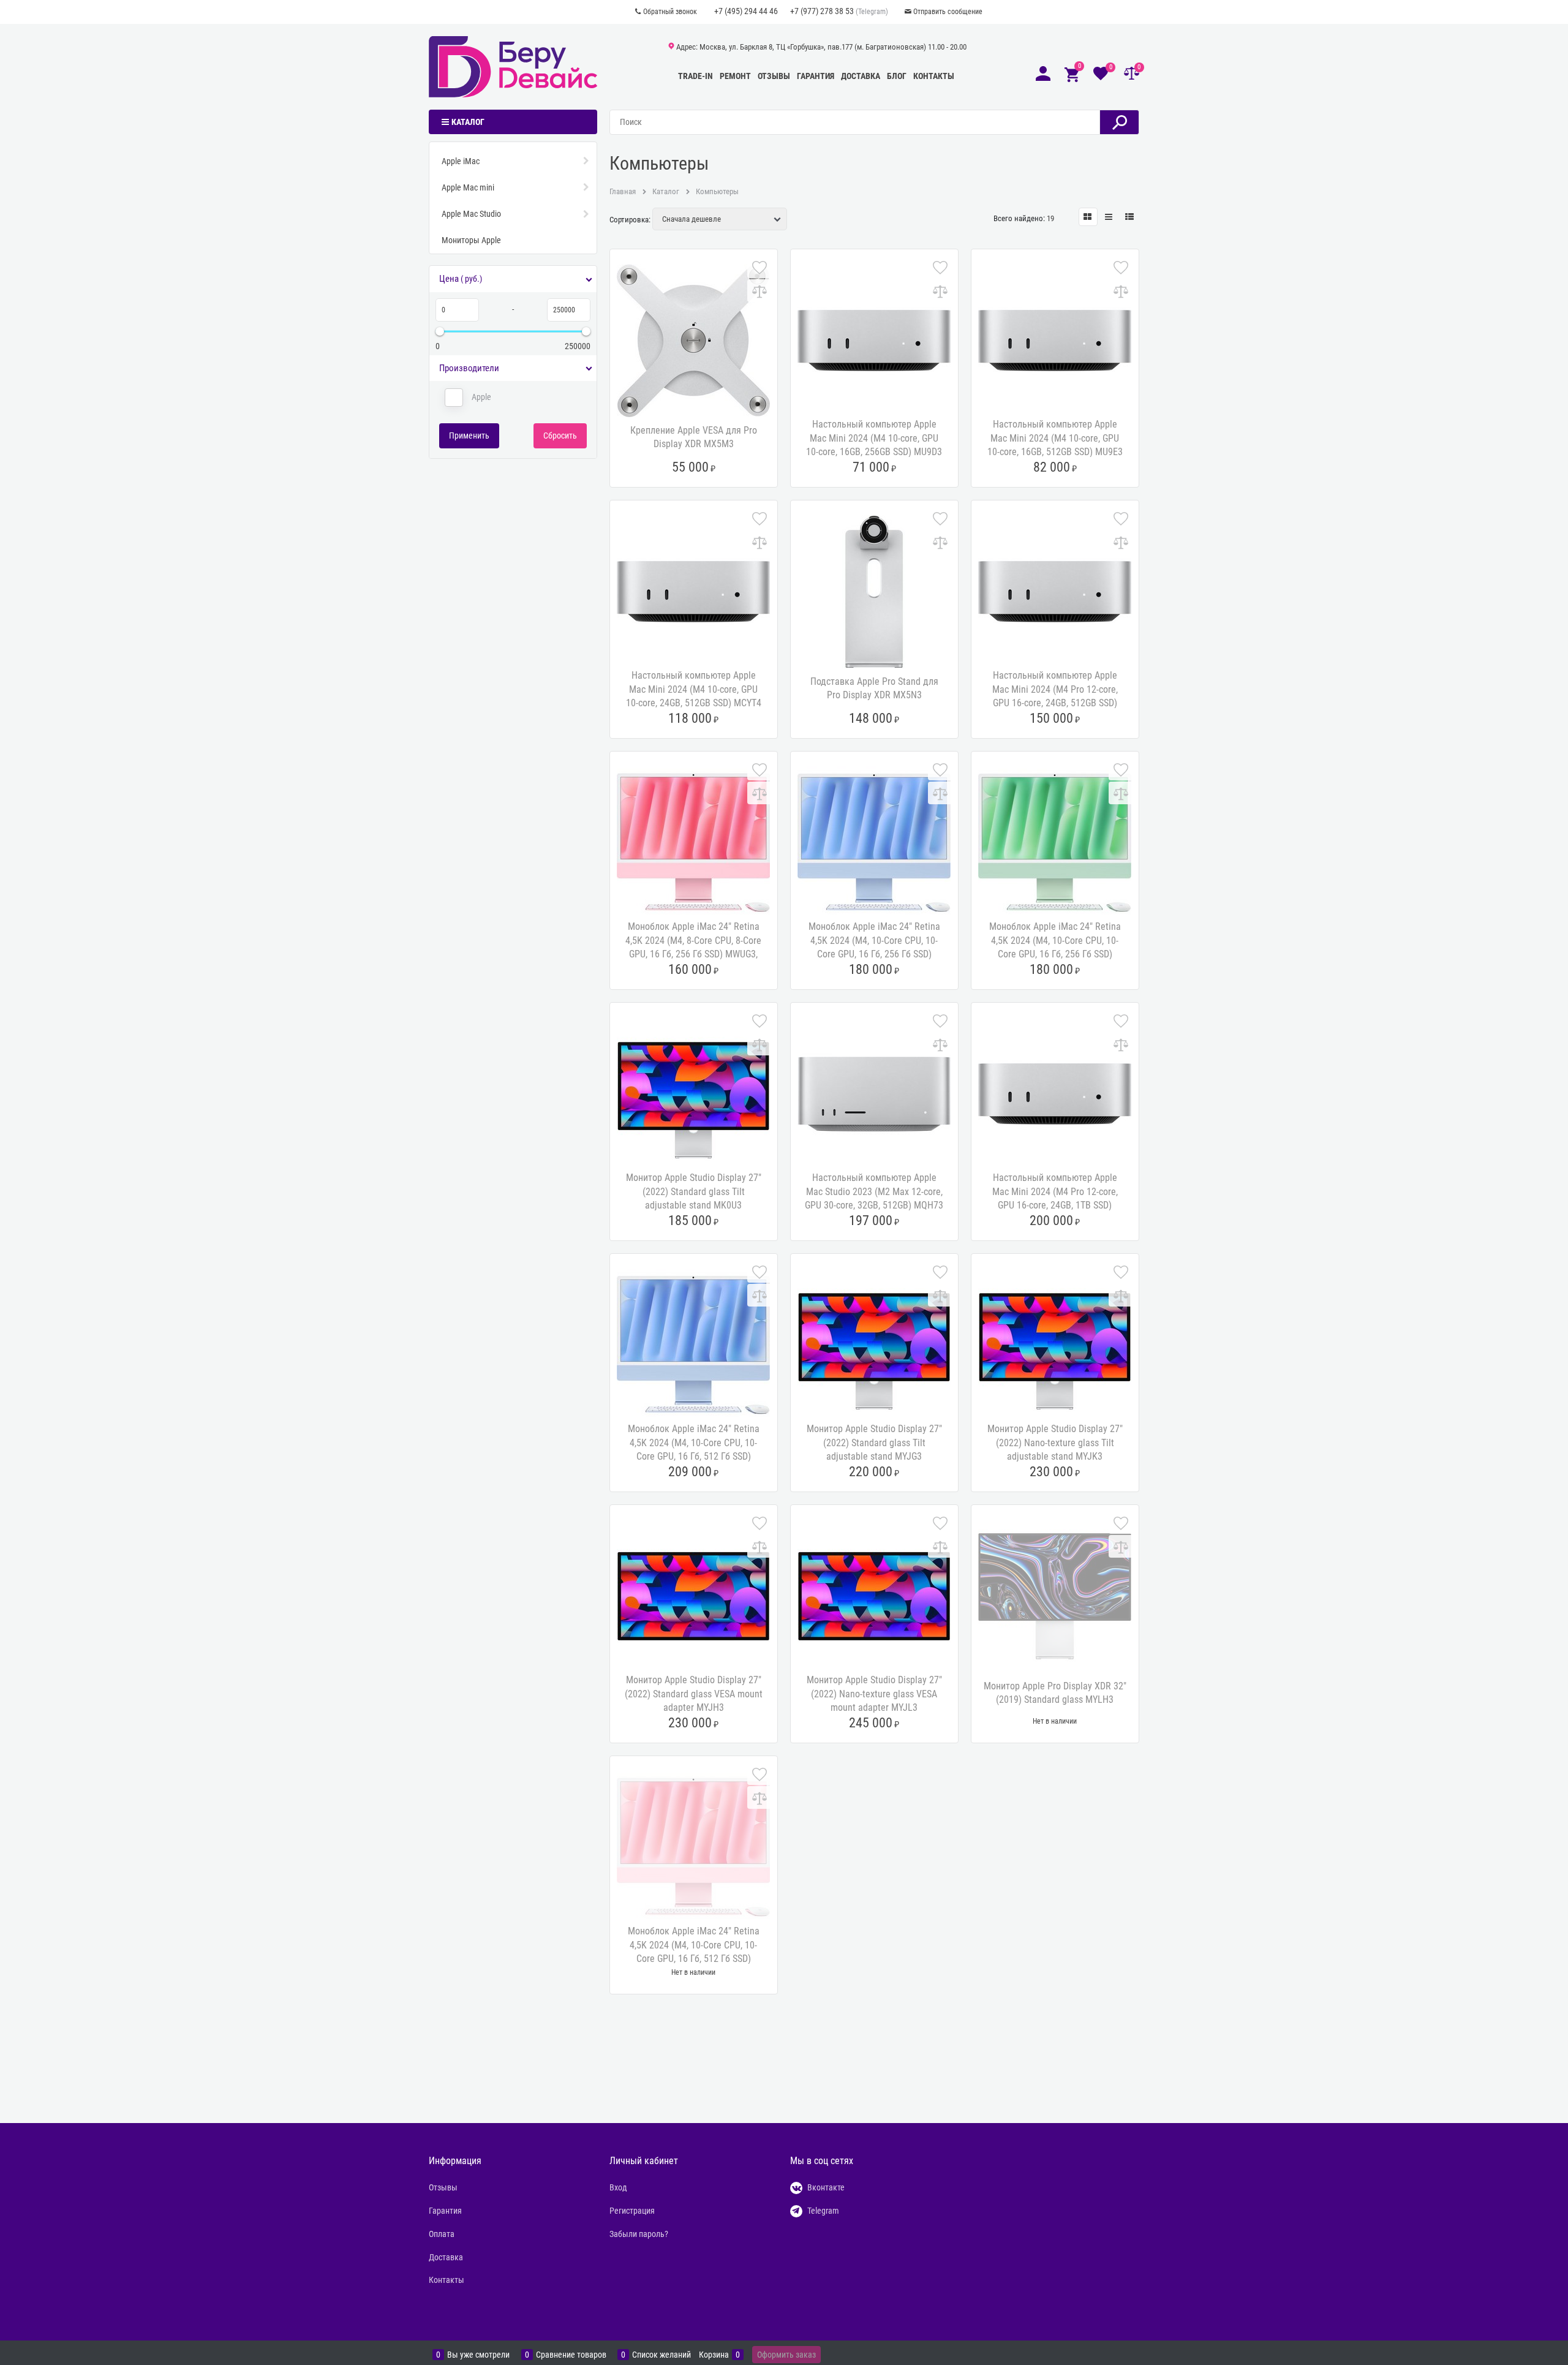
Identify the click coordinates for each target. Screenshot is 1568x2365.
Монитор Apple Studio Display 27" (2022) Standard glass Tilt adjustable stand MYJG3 (874, 1443)
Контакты (934, 76)
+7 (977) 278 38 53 (822, 11)
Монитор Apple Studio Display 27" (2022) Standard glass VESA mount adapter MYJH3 (694, 1694)
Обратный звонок (670, 12)
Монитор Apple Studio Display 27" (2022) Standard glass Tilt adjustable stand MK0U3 (694, 1191)
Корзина (714, 2355)
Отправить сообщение (948, 12)
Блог (897, 76)
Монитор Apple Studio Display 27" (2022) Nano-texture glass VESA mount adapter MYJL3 (874, 1694)
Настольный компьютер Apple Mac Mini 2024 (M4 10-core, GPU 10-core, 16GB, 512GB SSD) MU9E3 (1055, 438)
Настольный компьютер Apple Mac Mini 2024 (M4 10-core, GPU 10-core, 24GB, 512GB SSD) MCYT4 (694, 689)
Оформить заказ (786, 2355)
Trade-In (695, 76)
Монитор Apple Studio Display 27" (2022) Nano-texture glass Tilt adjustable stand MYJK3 (1055, 1443)
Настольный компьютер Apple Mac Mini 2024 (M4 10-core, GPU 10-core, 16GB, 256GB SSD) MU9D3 (874, 438)
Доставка (861, 76)
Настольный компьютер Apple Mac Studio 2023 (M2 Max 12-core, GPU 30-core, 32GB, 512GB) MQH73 (874, 1191)
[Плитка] (1088, 217)
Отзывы (774, 76)
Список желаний (661, 2355)
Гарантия (816, 76)
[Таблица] (1130, 217)
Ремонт (735, 76)
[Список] (1109, 217)
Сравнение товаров (571, 2355)
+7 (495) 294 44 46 (746, 11)
